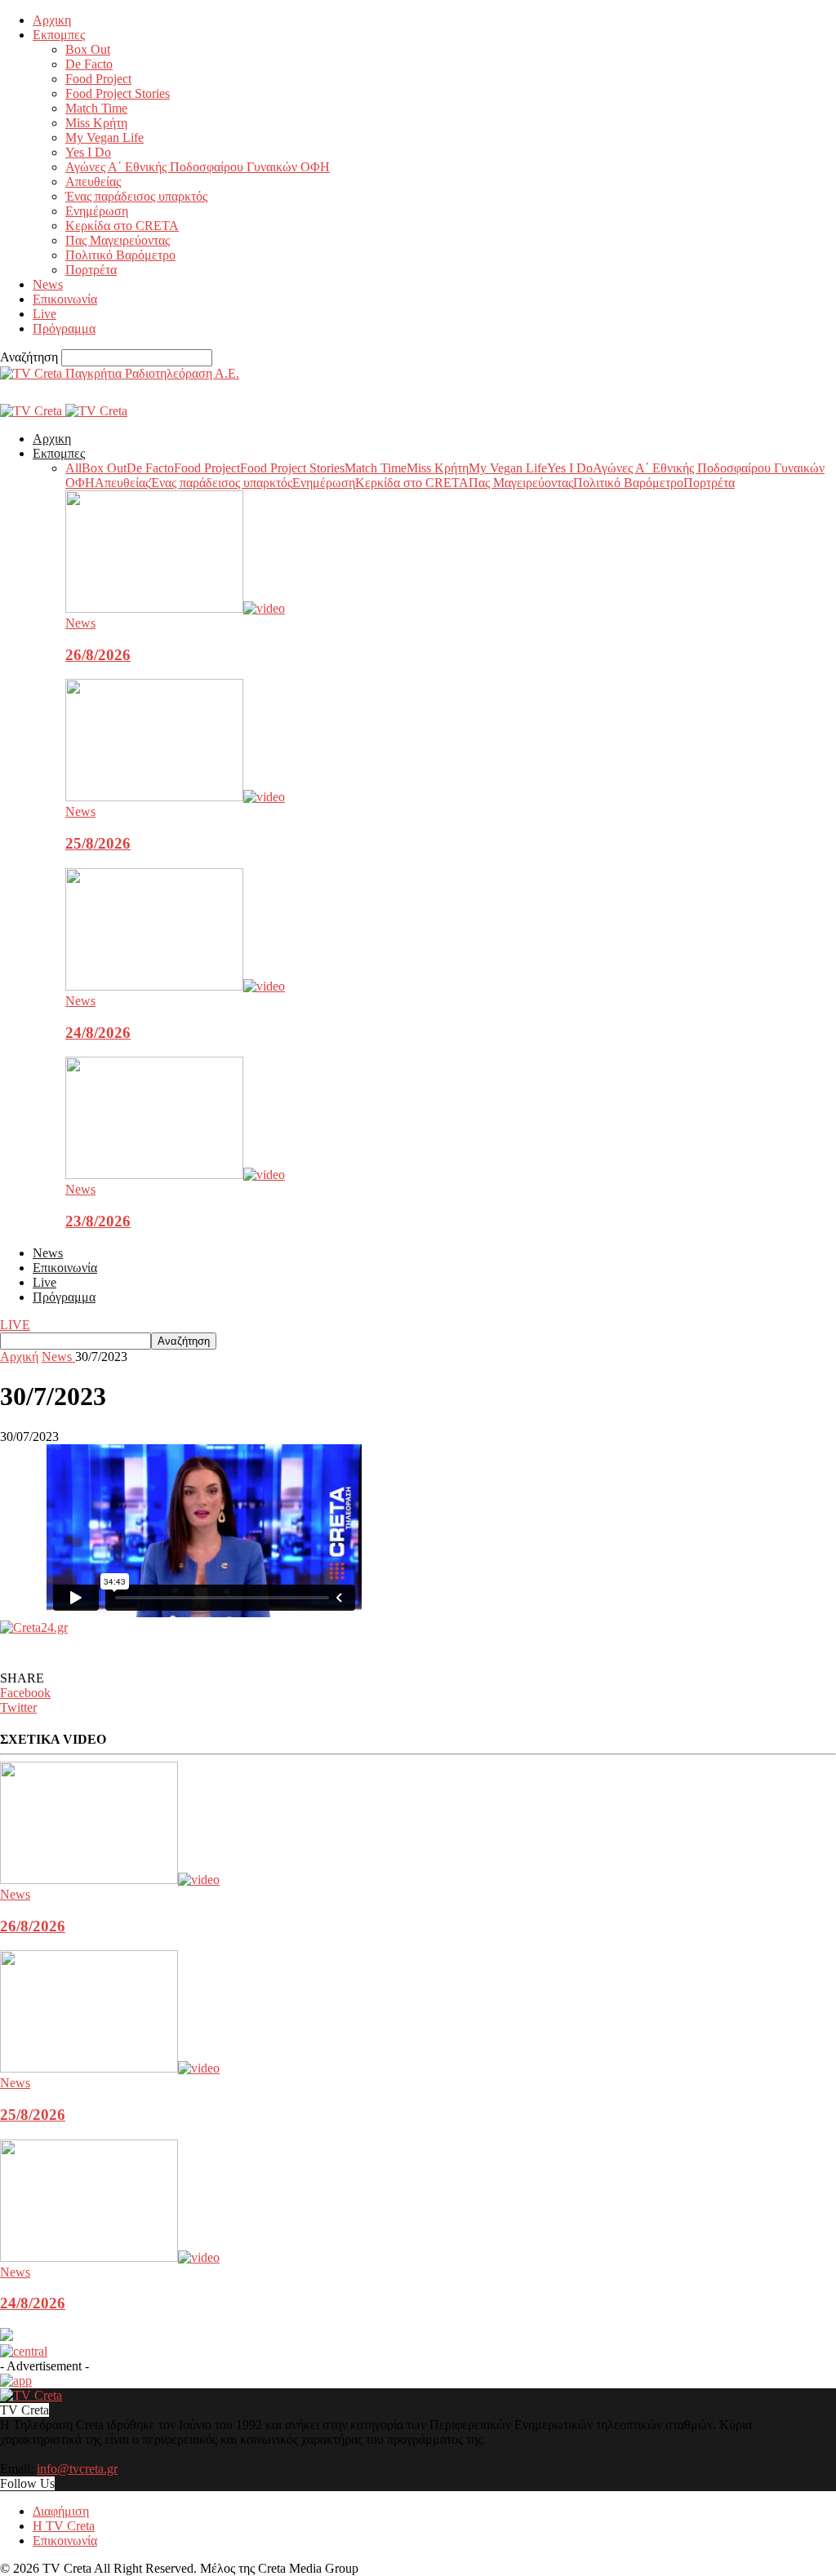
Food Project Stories (118, 93)
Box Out (88, 49)
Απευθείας (93, 182)
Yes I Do (88, 152)
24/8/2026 (98, 1033)
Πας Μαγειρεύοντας (118, 240)
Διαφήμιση (61, 2511)
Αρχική (19, 1357)
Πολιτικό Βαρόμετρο (120, 255)
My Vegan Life (104, 137)
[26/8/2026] (175, 608)
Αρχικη (52, 20)
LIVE (15, 1325)
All (73, 468)
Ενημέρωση (97, 211)
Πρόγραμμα (64, 328)
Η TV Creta (64, 2526)
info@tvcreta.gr (77, 2469)
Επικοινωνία (65, 299)
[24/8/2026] (175, 986)
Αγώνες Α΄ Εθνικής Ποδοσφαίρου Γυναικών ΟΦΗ (198, 167)
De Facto (89, 64)
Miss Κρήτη (96, 123)
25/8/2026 (98, 843)
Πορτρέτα (91, 270)
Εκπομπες (59, 35)
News (48, 284)
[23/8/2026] (175, 1175)
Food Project (98, 79)
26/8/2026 (98, 655)
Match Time (96, 108)
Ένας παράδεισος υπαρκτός (136, 196)
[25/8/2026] (175, 797)
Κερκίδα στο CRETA (122, 226)
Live (44, 314)
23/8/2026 (98, 1221)
